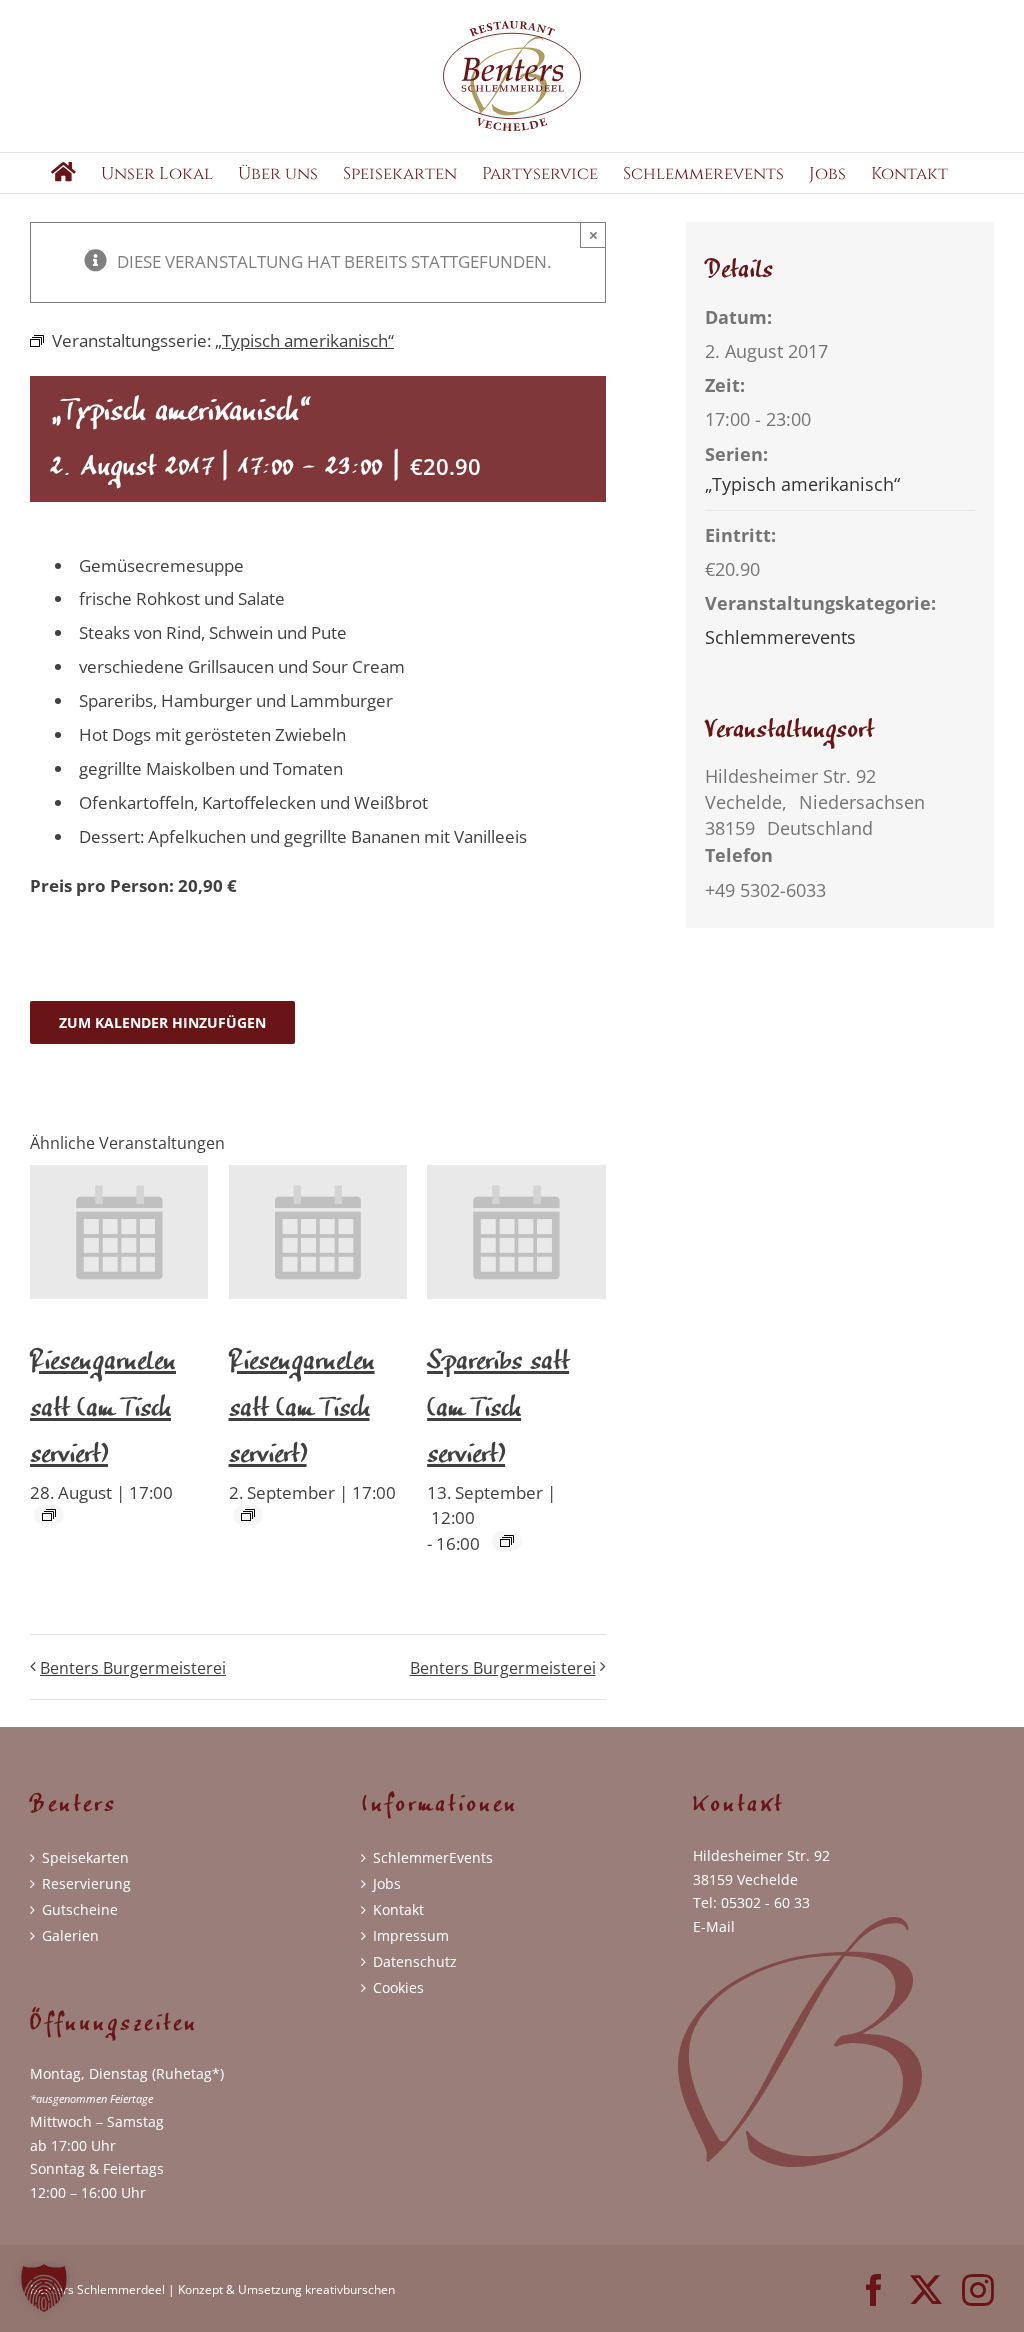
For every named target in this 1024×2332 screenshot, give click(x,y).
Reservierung (86, 1883)
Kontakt (398, 1909)
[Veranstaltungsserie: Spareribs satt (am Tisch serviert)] (507, 1541)
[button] (44, 2288)
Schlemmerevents (780, 637)
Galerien (70, 1935)
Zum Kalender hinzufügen (162, 1022)
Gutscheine (80, 1909)
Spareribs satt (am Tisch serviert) (498, 1401)
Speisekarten (85, 1857)
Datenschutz (415, 1961)
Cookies (398, 1987)
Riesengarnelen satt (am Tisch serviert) (103, 1401)
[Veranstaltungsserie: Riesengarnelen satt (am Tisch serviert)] (49, 1515)
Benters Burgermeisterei (133, 1668)
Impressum (411, 1935)
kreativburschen (350, 2289)
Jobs (387, 1883)
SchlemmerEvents (433, 1857)
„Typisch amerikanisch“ (802, 484)
